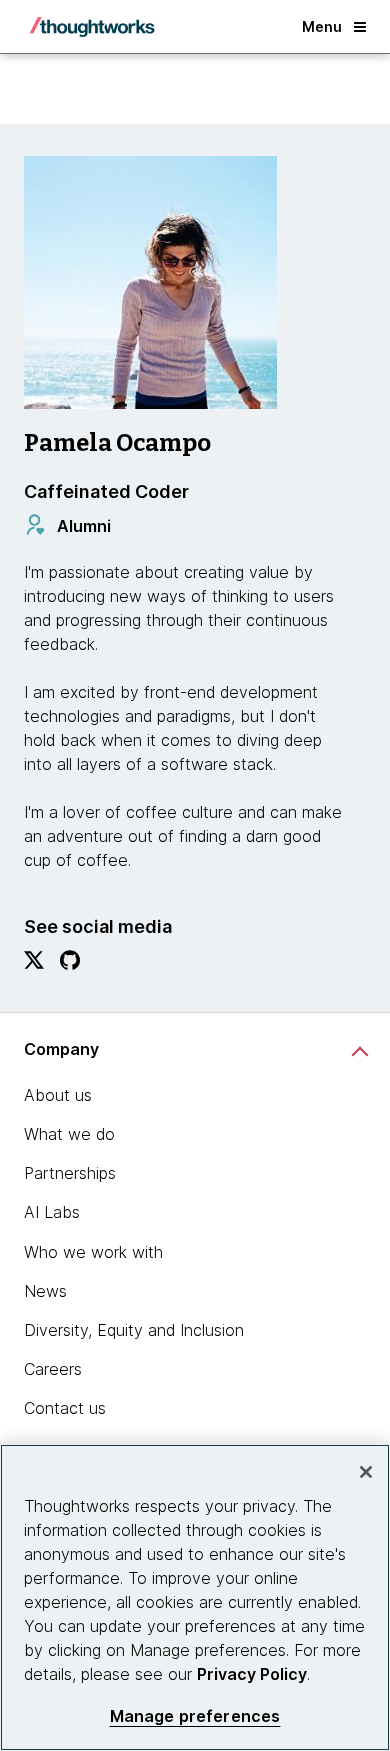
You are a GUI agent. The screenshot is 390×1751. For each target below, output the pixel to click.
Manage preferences (195, 1716)
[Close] (366, 1472)
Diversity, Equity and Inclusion (134, 1330)
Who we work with (93, 1252)
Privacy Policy (252, 1674)
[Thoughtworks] (92, 27)
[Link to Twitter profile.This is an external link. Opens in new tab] (34, 965)
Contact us (65, 1408)
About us (58, 1095)
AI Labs (52, 1212)
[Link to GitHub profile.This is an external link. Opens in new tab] (70, 965)
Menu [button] (322, 26)
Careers (53, 1369)
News (45, 1291)
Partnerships (70, 1173)
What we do (69, 1134)
